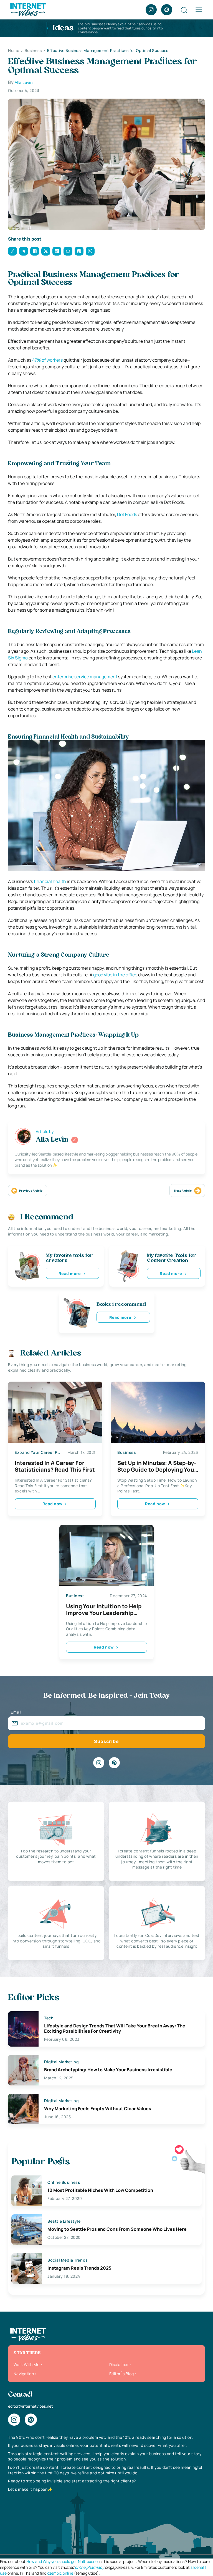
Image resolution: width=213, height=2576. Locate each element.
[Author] (75, 1140)
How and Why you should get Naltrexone (62, 2561)
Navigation (24, 2374)
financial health (50, 881)
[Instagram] (151, 10)
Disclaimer (119, 2364)
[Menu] (199, 10)
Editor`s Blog (121, 2374)
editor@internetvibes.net (31, 2406)
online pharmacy (89, 2567)
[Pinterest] (167, 10)
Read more (70, 1273)
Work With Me (26, 2364)
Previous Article (31, 1191)
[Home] (28, 9)
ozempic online (60, 2573)
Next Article (183, 1191)
